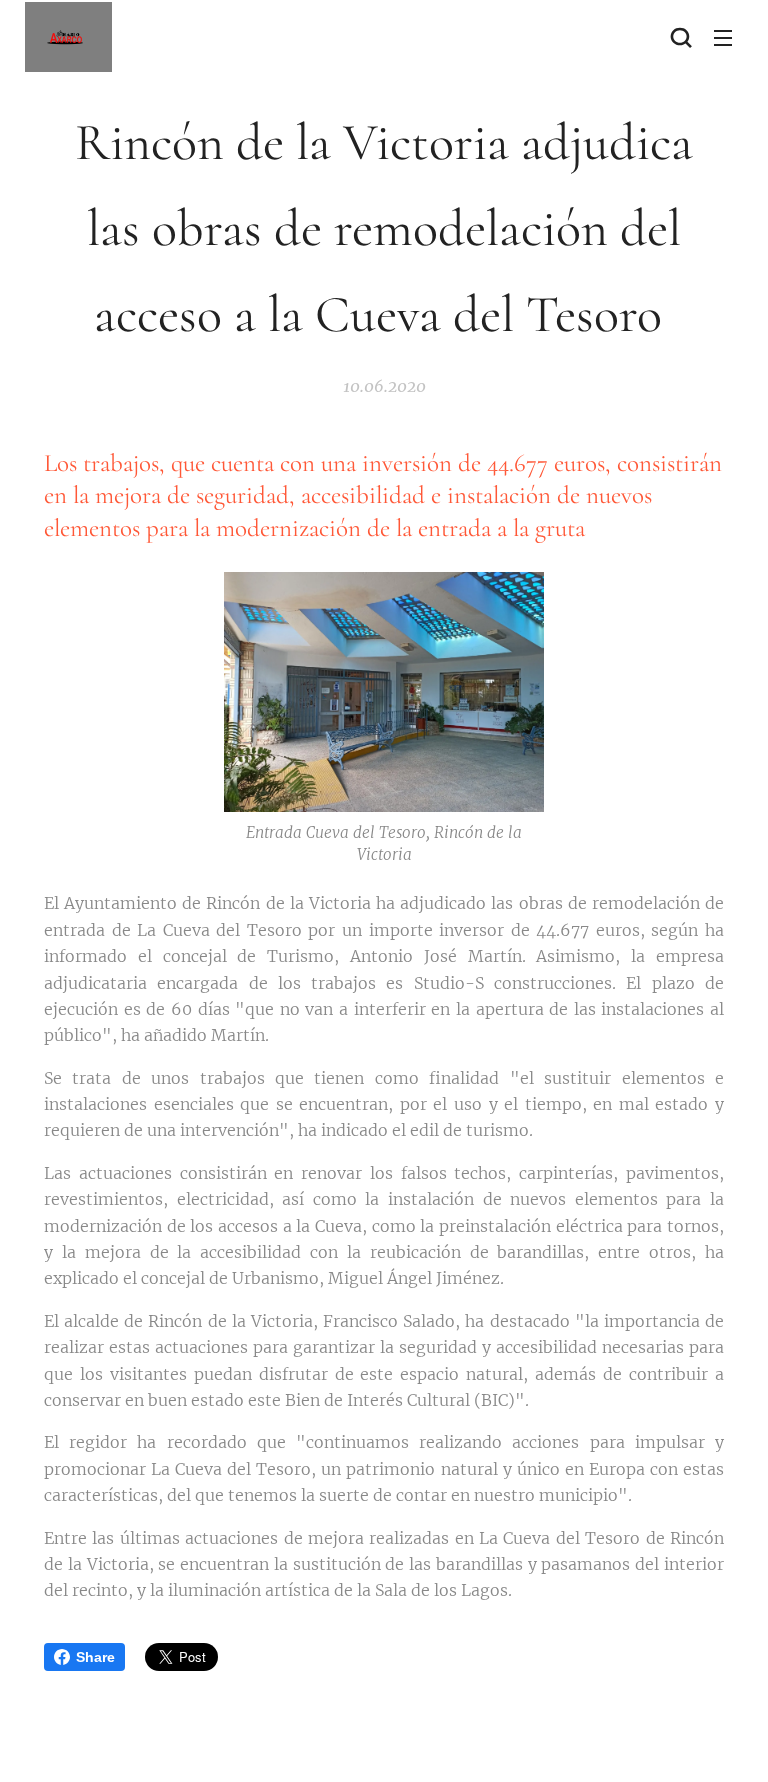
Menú (723, 37)
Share (95, 1657)
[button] (681, 37)
